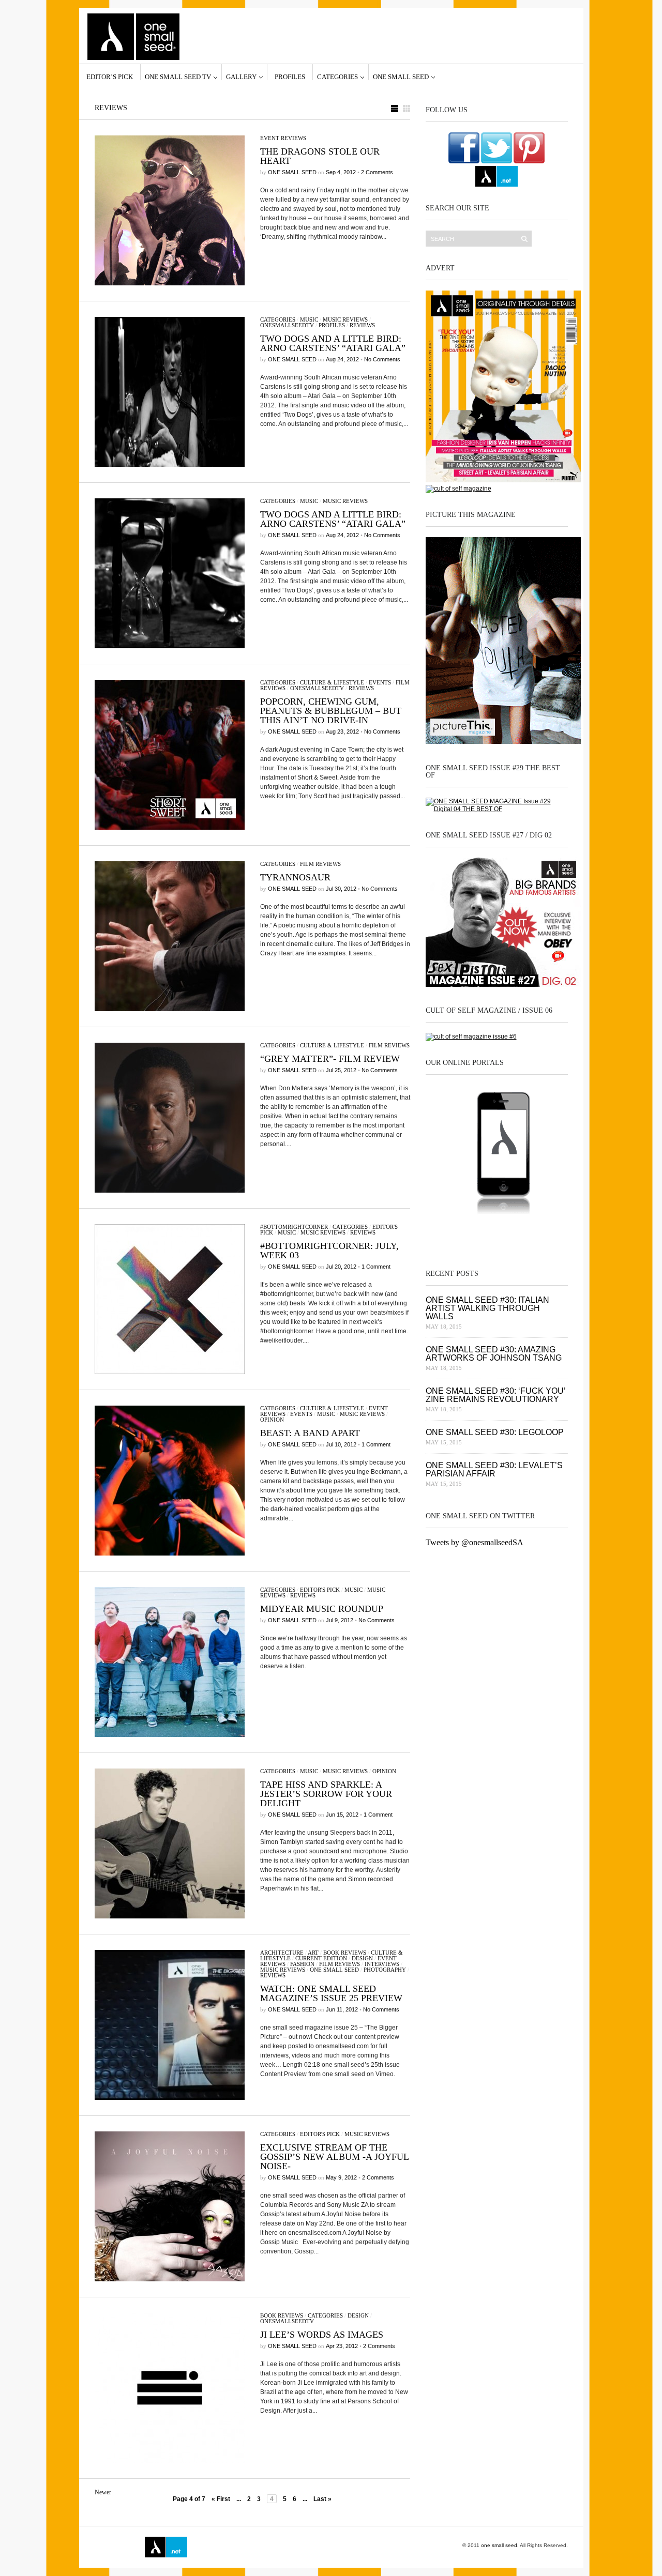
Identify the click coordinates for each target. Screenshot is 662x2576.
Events (380, 682)
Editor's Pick (320, 1590)
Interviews (382, 1964)
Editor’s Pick (110, 77)
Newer (103, 2492)
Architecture (282, 1953)
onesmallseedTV (287, 325)
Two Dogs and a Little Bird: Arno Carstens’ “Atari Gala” (333, 343)
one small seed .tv (496, 1234)
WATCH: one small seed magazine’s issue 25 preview (331, 1993)
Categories (337, 77)
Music (309, 319)
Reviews (362, 325)
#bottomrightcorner (294, 1227)
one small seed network (496, 176)
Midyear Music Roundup (322, 1609)
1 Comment (376, 1267)
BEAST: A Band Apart (310, 1433)
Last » (322, 2499)
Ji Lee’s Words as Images (322, 2335)
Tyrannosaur (295, 877)
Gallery (241, 77)
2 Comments (377, 172)
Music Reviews (345, 319)
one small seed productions (266, 2547)
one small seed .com (447, 1234)
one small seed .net (546, 1234)
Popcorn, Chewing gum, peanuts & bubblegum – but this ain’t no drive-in (331, 711)
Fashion (302, 1964)
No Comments (382, 359)
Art (313, 1953)
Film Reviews (320, 864)
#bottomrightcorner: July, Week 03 (329, 1251)
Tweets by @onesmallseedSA (475, 1542)
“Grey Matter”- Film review (330, 1059)
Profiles (290, 77)
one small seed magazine (116, 2547)
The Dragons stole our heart (320, 156)
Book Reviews (345, 1953)
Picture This (311, 2547)
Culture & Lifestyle (332, 682)
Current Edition (321, 1958)
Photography (385, 1970)
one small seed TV (178, 77)
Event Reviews (283, 138)
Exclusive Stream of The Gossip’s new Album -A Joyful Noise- (334, 2157)
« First (221, 2499)
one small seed (401, 77)
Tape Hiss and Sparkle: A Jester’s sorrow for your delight (326, 1794)
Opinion (272, 1420)
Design (362, 1958)
